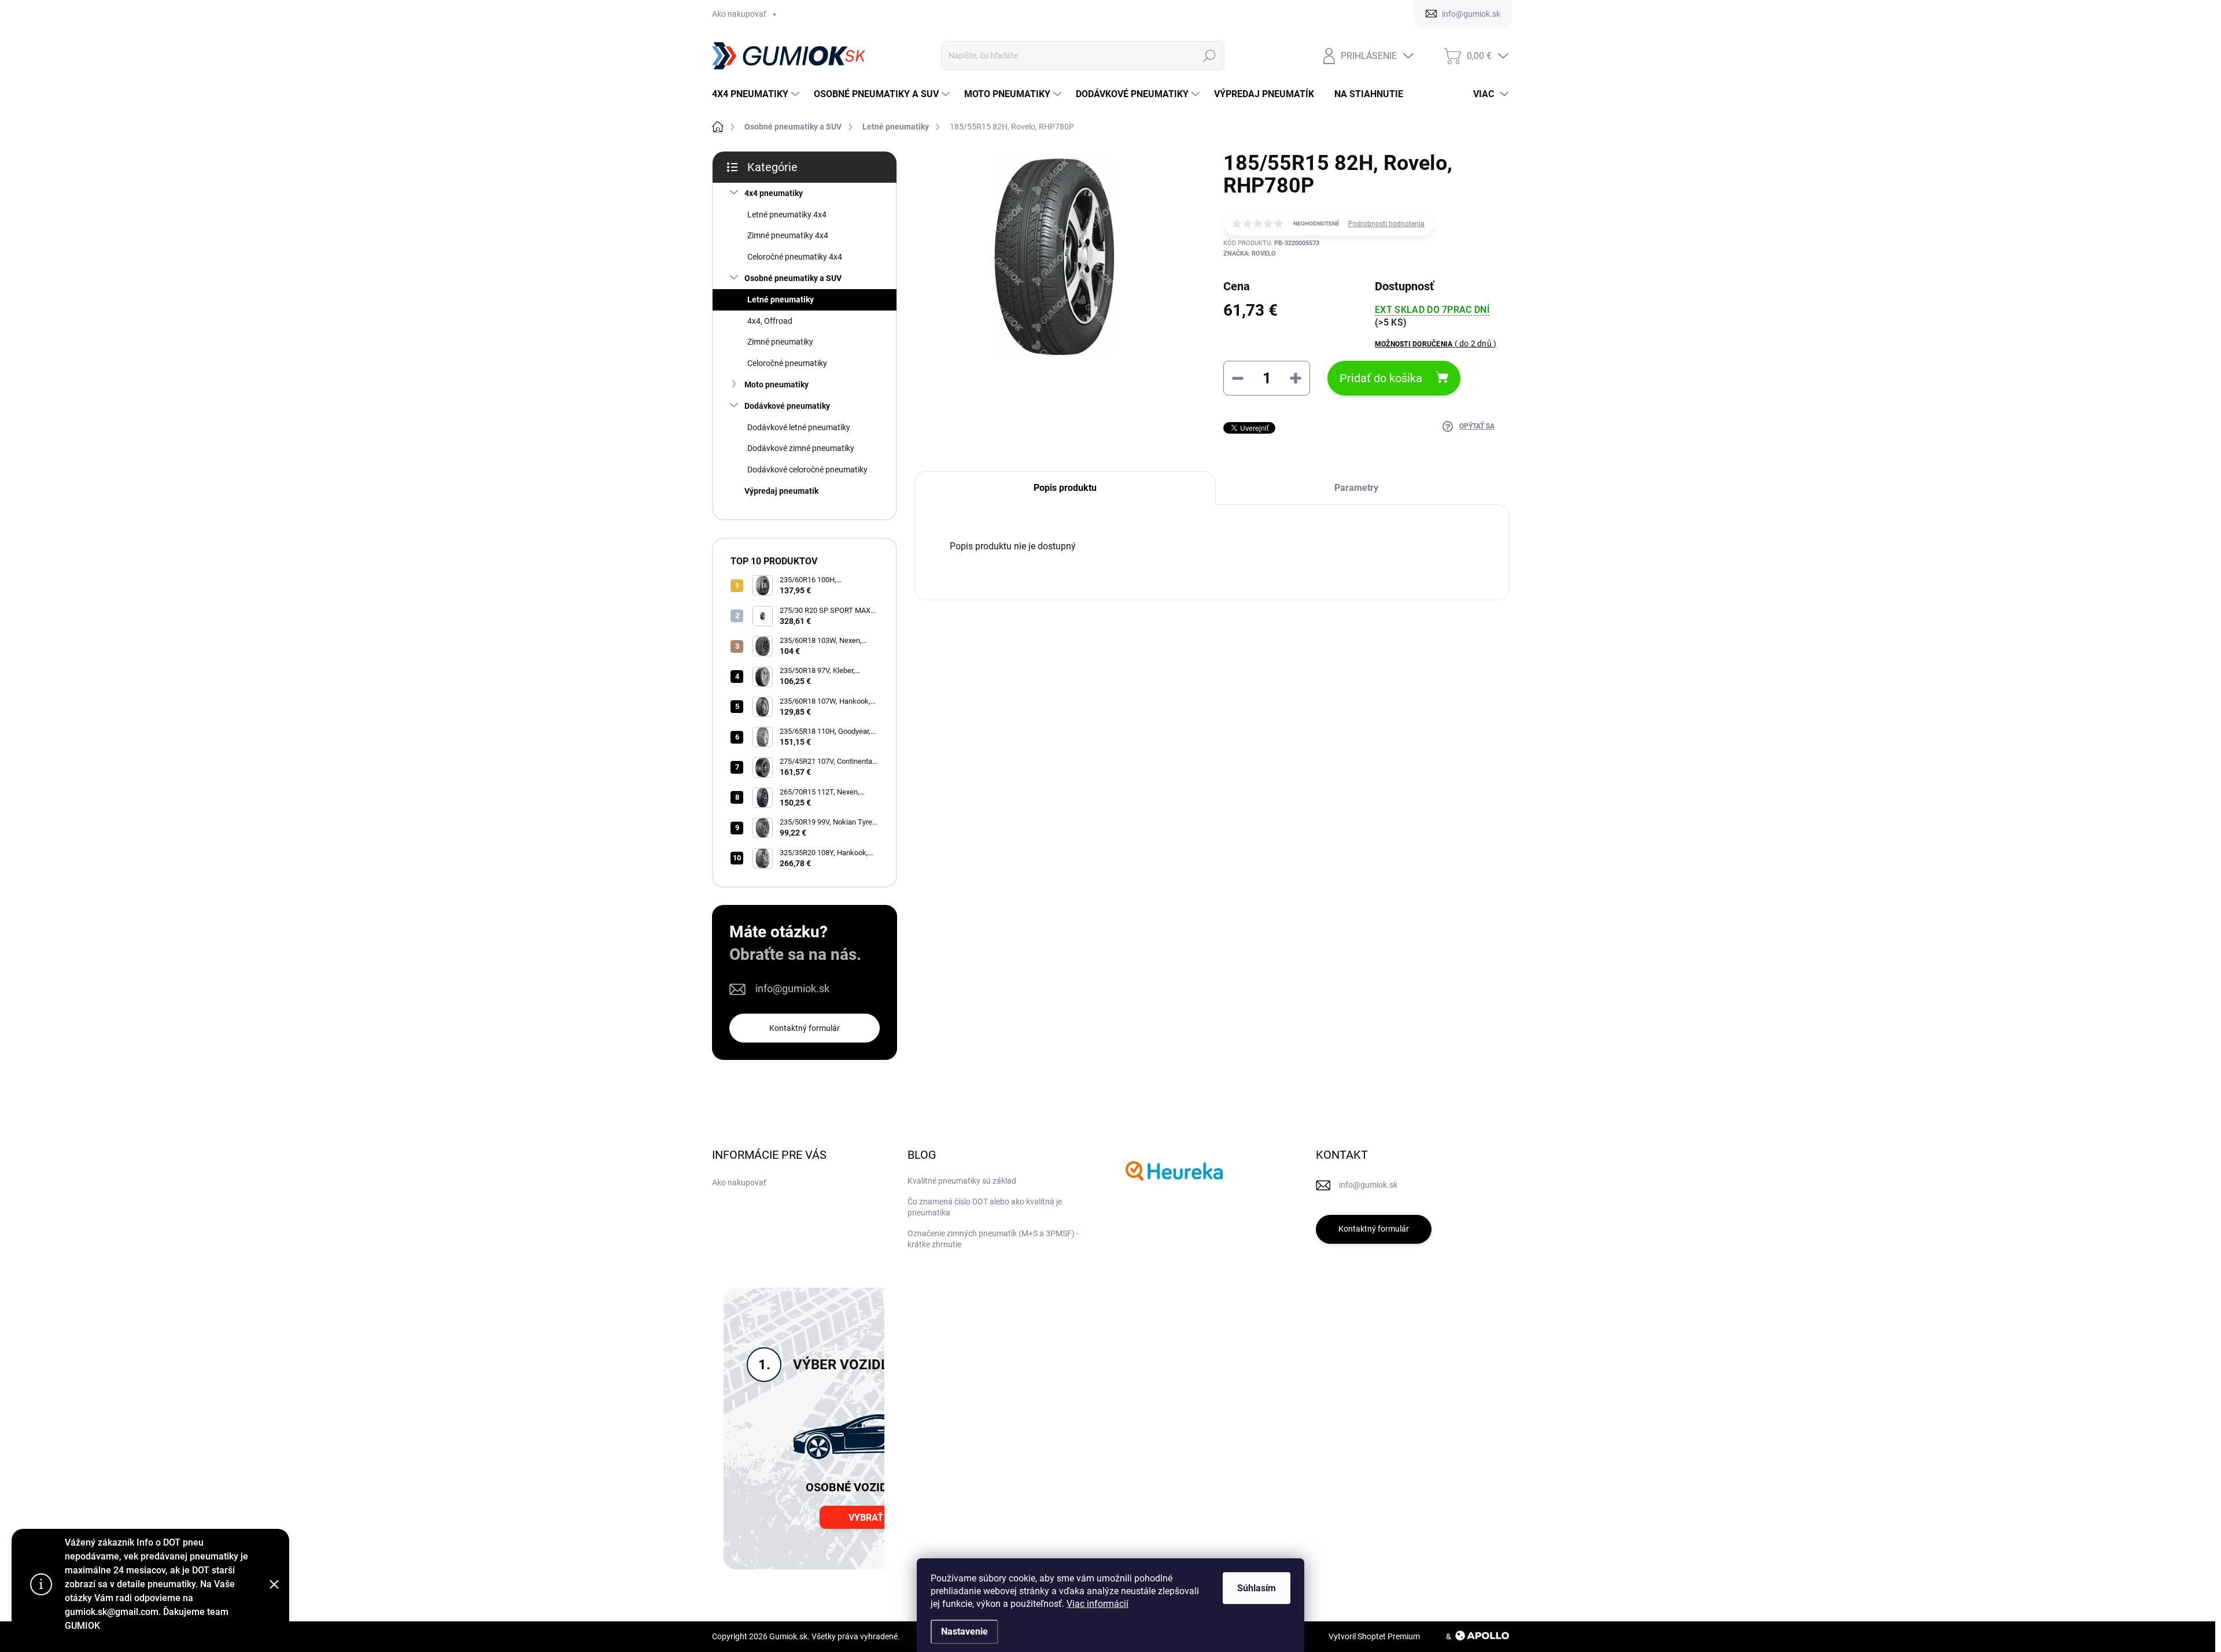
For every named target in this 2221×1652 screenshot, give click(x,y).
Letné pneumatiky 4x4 (787, 215)
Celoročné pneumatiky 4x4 (795, 257)
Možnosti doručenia (1436, 343)
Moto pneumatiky (776, 385)
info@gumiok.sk (792, 988)
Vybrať (866, 1518)
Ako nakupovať (739, 14)
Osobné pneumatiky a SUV (793, 278)
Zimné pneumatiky (780, 342)
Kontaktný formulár (805, 1028)
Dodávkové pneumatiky (787, 406)
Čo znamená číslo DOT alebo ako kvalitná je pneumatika (985, 1207)
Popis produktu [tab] (1065, 488)
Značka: (1250, 254)
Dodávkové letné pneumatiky (799, 427)
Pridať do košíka (1381, 378)
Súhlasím (1257, 1588)
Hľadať (1209, 56)
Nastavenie (964, 1631)
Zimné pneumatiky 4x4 (788, 235)
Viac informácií (1097, 1604)
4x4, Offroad (770, 321)
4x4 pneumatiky (774, 193)
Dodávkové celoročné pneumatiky (807, 470)
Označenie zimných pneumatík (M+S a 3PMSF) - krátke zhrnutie (993, 1239)
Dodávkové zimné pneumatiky (801, 448)
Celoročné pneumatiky (787, 363)
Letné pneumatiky (781, 300)
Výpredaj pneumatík (781, 491)
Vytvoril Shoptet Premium (1374, 1636)
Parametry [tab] (1356, 488)
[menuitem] (757, 94)
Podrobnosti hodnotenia (1386, 224)
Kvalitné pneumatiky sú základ (962, 1181)
